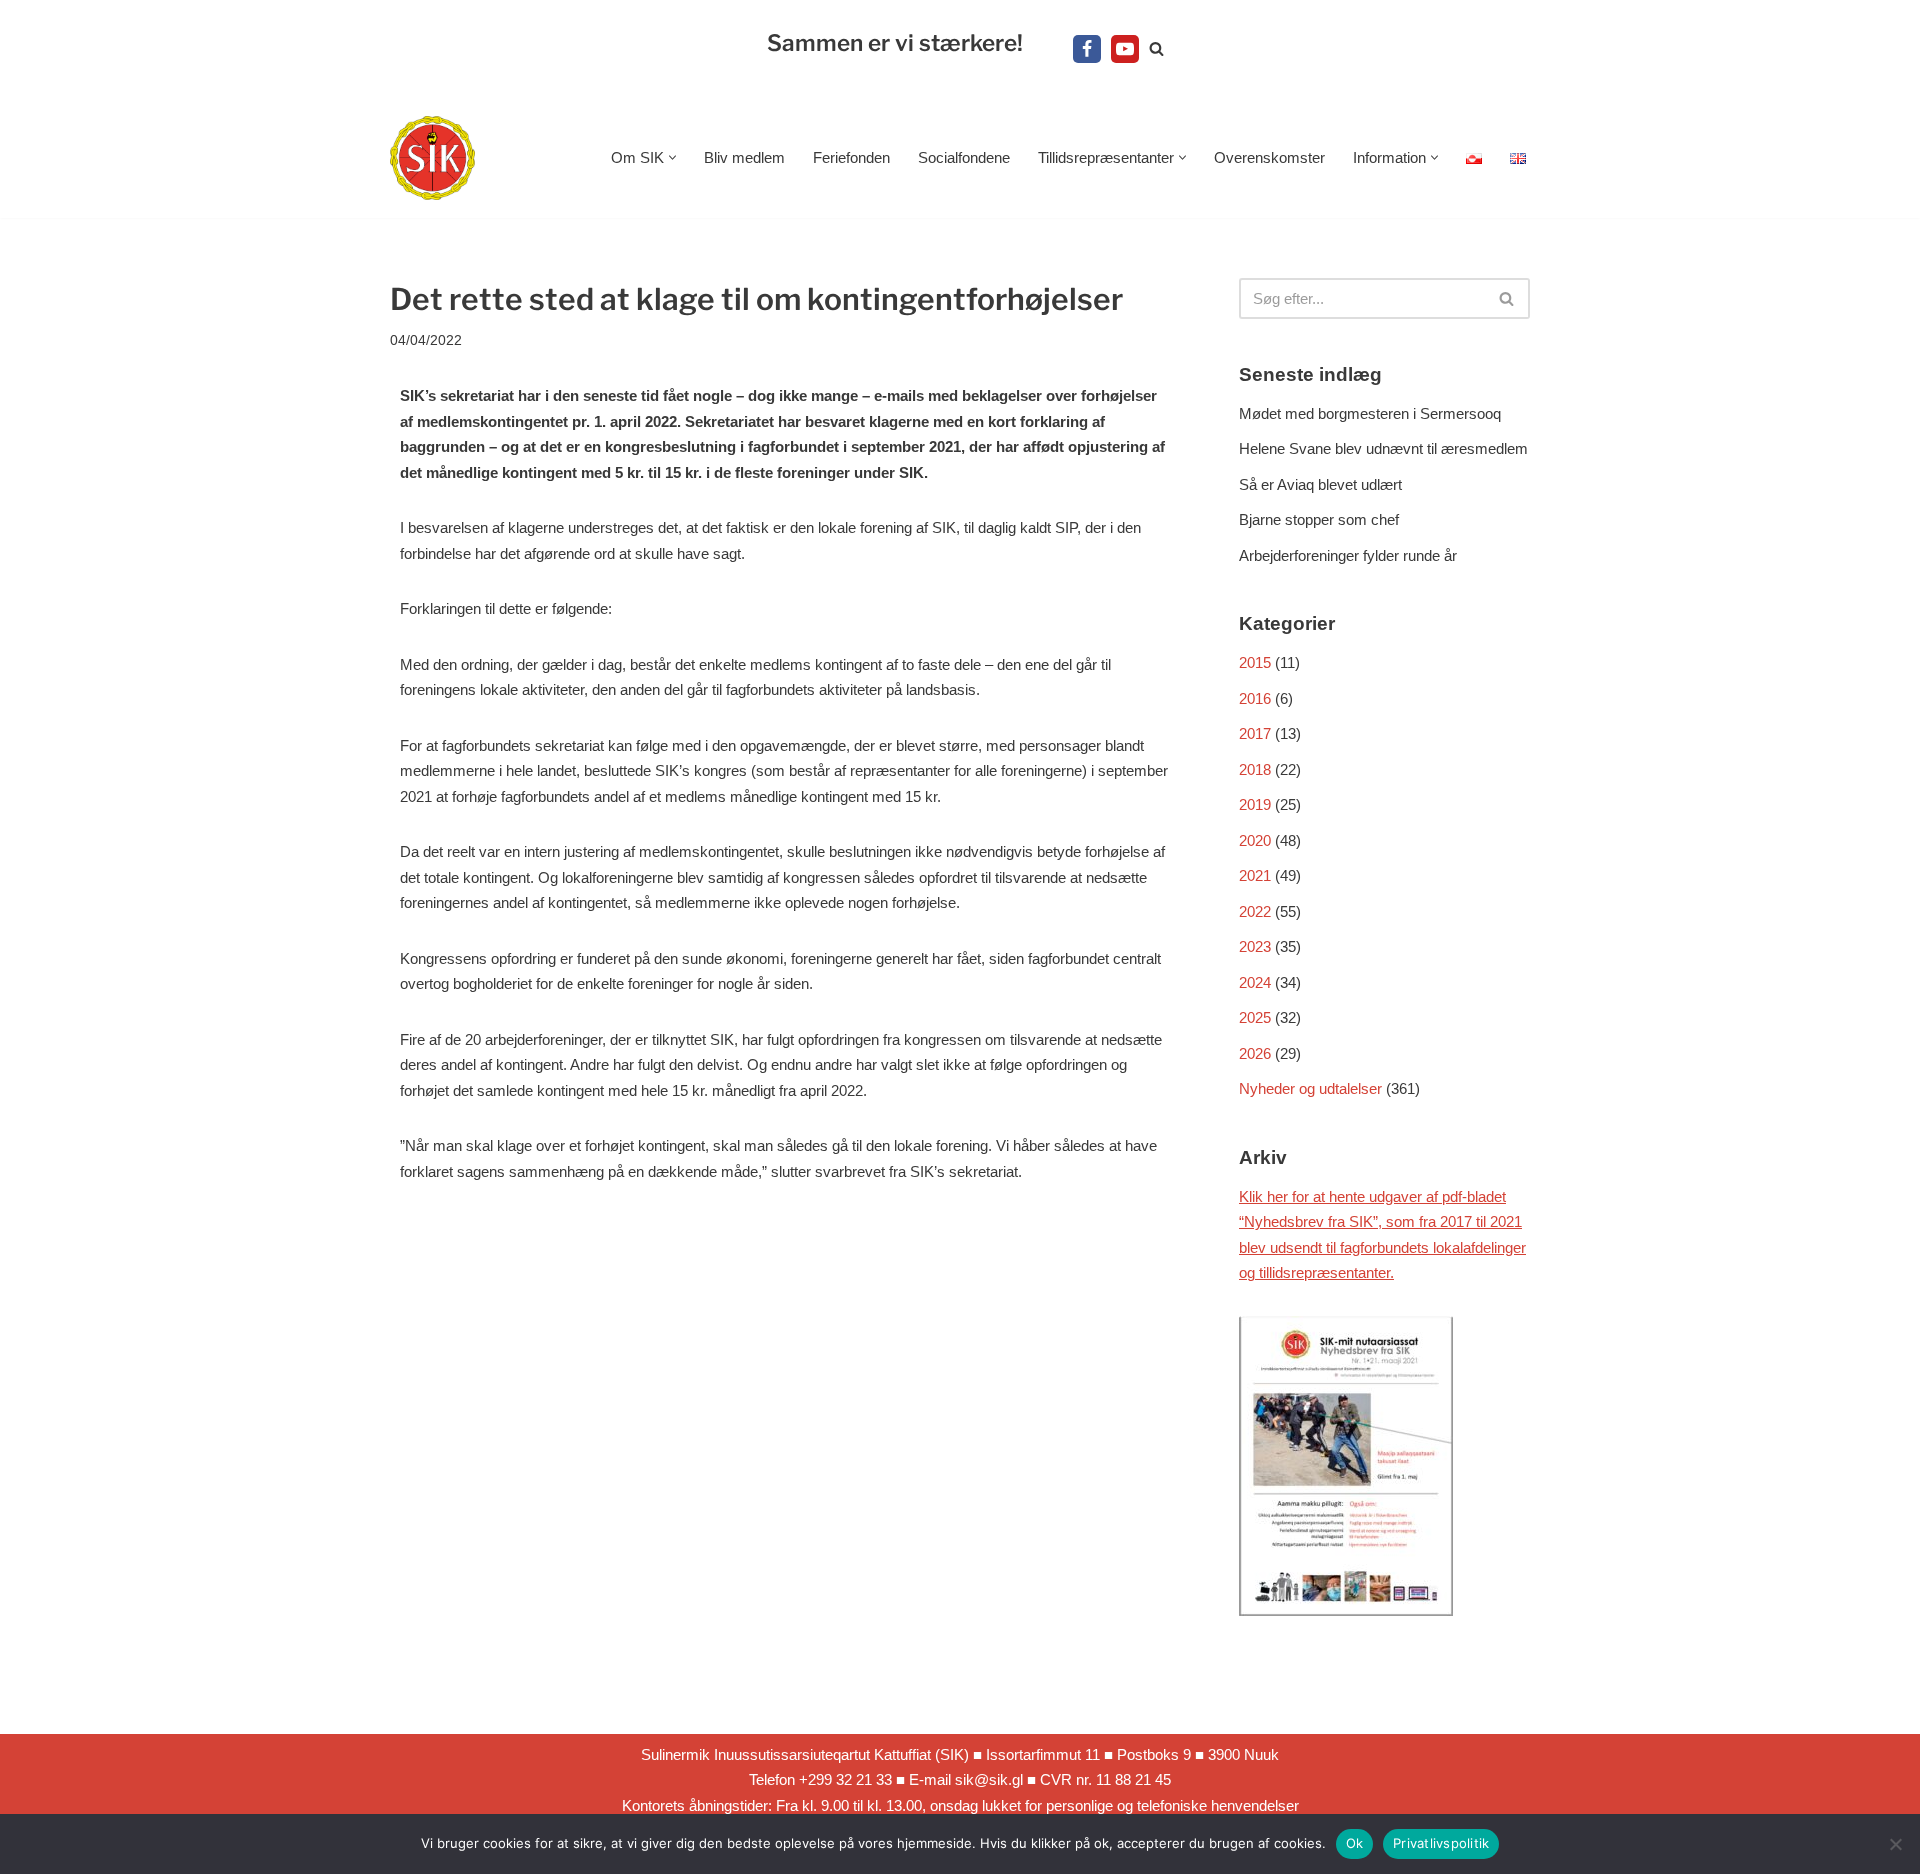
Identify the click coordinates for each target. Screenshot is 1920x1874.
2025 (1255, 1017)
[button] (672, 157)
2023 (1255, 946)
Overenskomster (1269, 157)
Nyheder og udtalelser (1310, 1088)
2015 (1255, 662)
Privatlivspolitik (1441, 1843)
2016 (1255, 698)
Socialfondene (964, 157)
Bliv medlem (744, 157)
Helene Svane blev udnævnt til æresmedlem (1383, 448)
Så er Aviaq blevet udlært (1320, 484)
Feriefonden (851, 157)
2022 (1255, 911)
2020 (1255, 840)
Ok (1355, 1843)
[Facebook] (1087, 49)
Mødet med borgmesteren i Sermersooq (1370, 413)
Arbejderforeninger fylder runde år (1348, 555)
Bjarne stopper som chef (1319, 519)
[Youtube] (1125, 49)
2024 (1255, 982)
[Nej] (1895, 1844)
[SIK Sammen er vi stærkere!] (432, 158)
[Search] (1156, 48)
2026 (1255, 1053)
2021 (1255, 875)
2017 (1255, 733)
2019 (1255, 804)
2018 (1255, 769)
